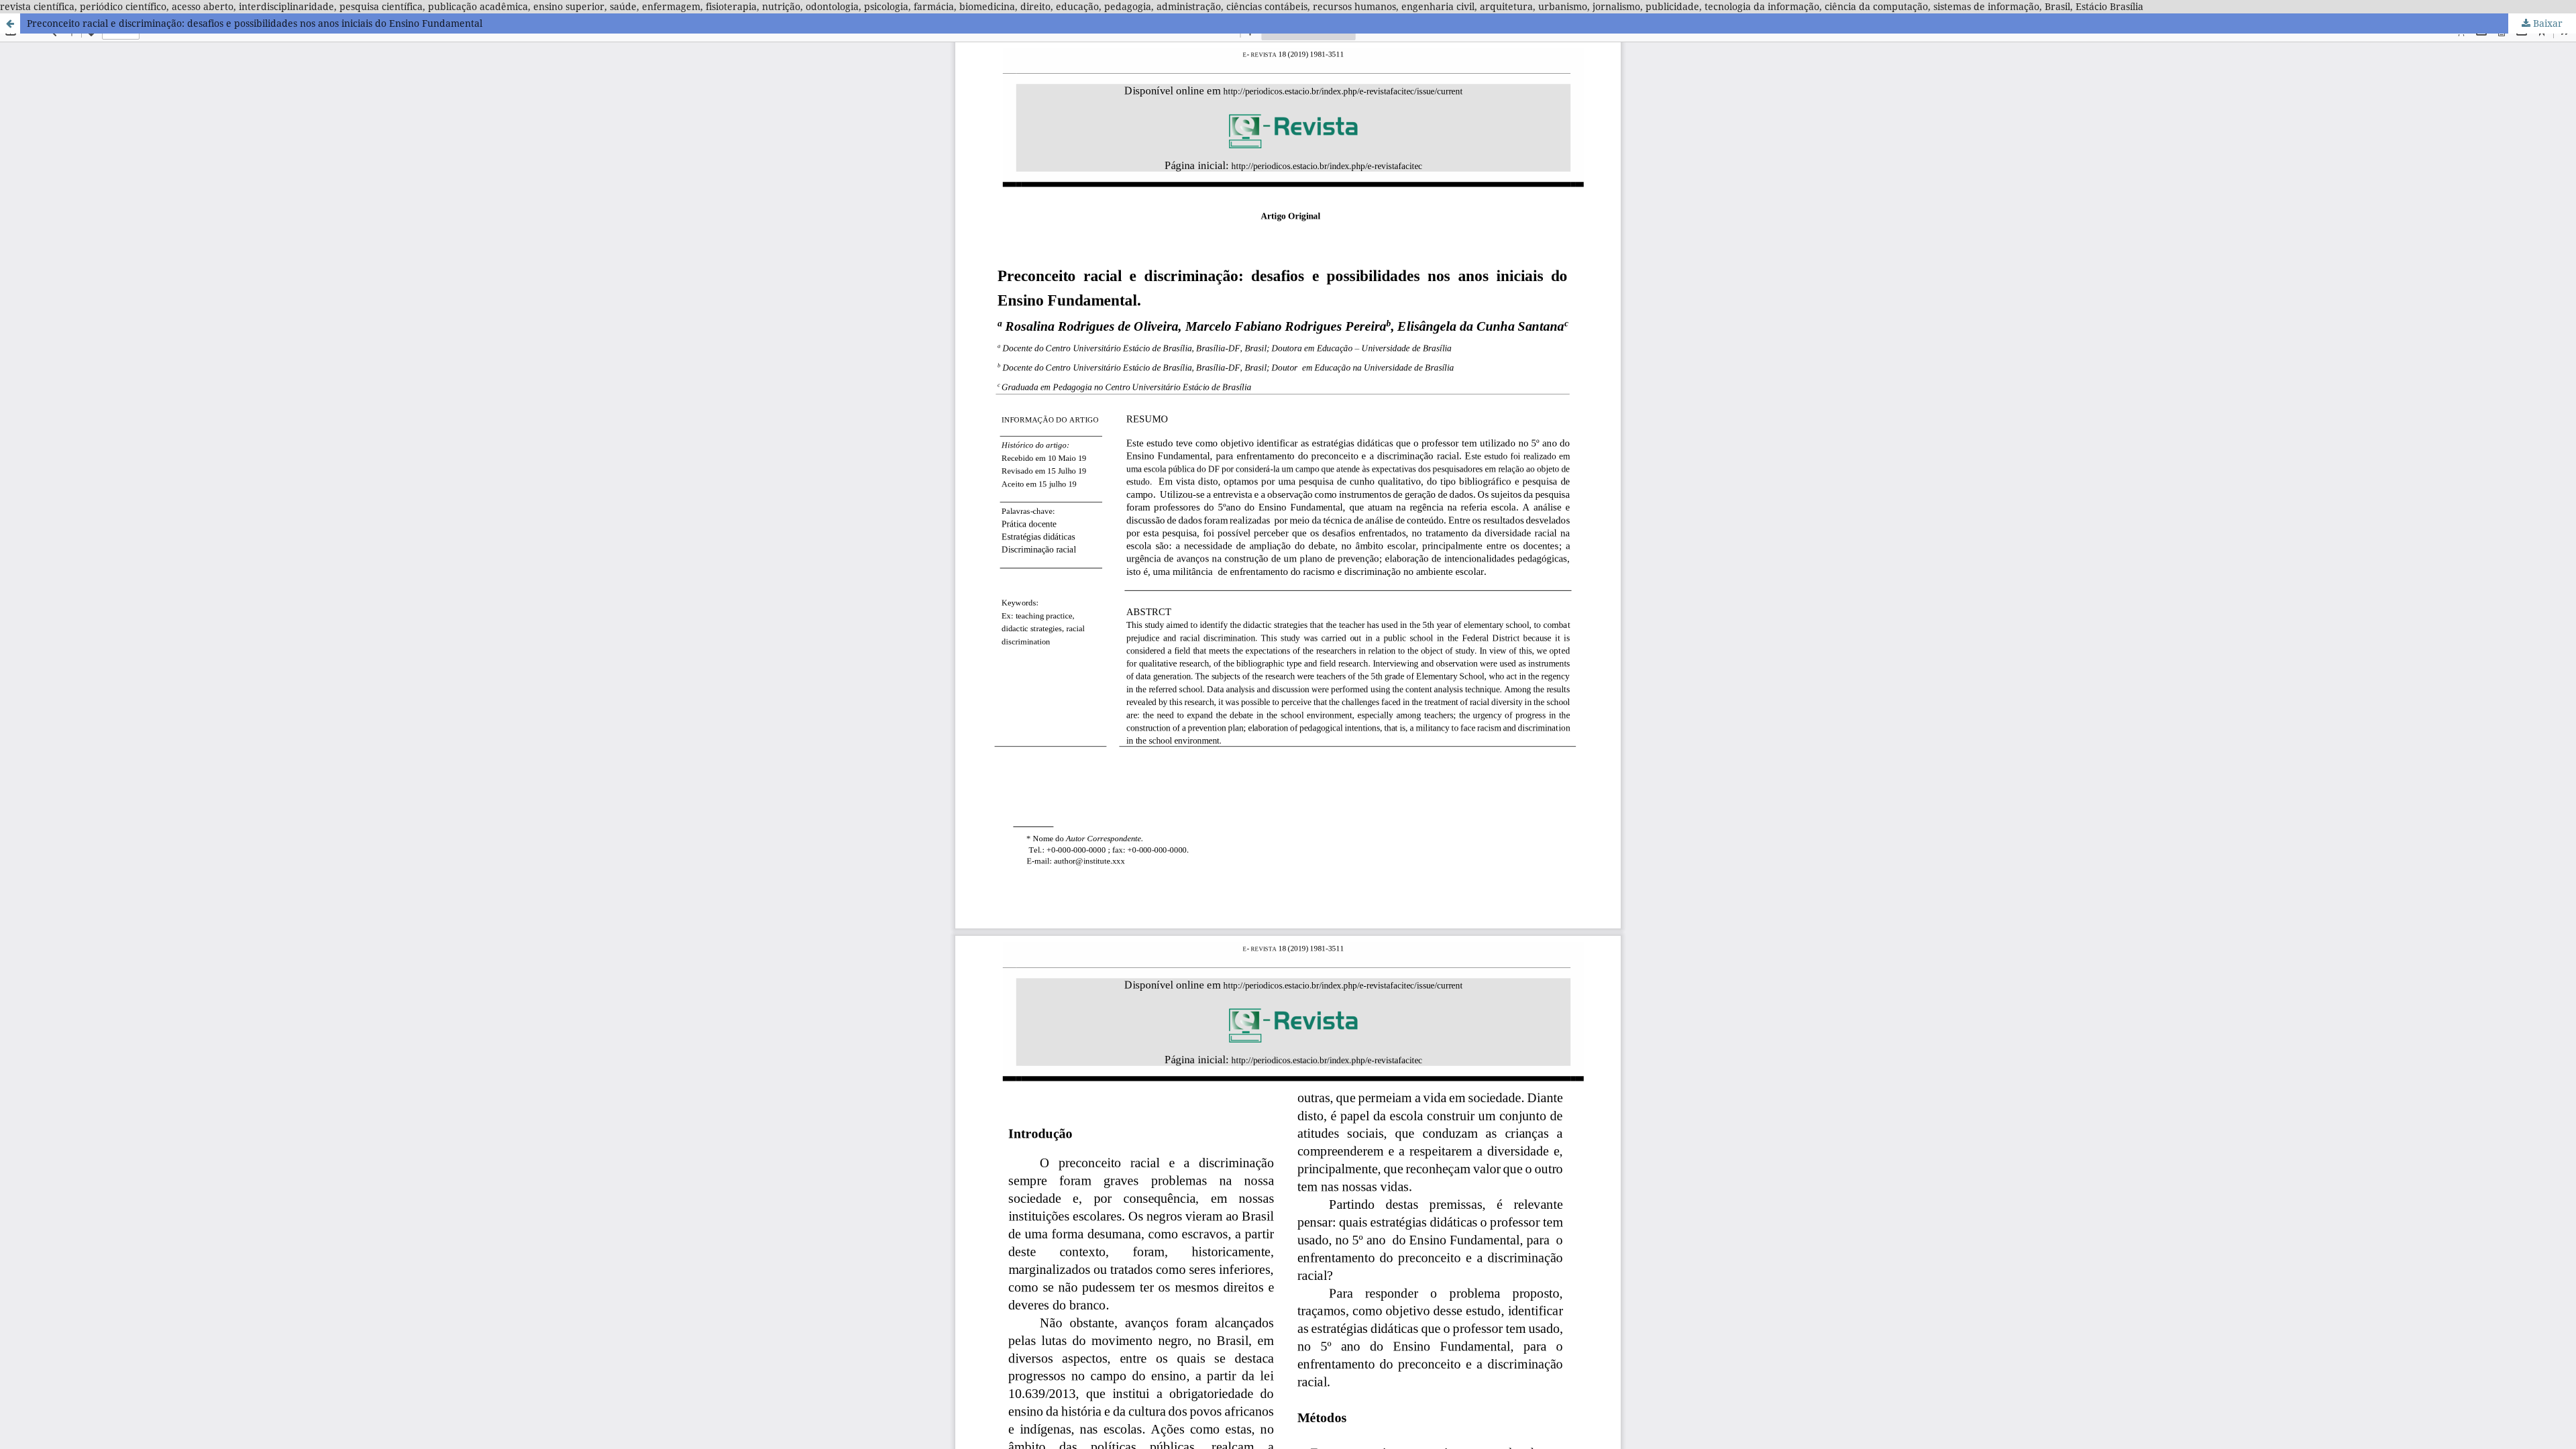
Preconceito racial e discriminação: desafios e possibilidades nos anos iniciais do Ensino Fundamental (255, 23)
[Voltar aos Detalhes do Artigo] (10, 23)
